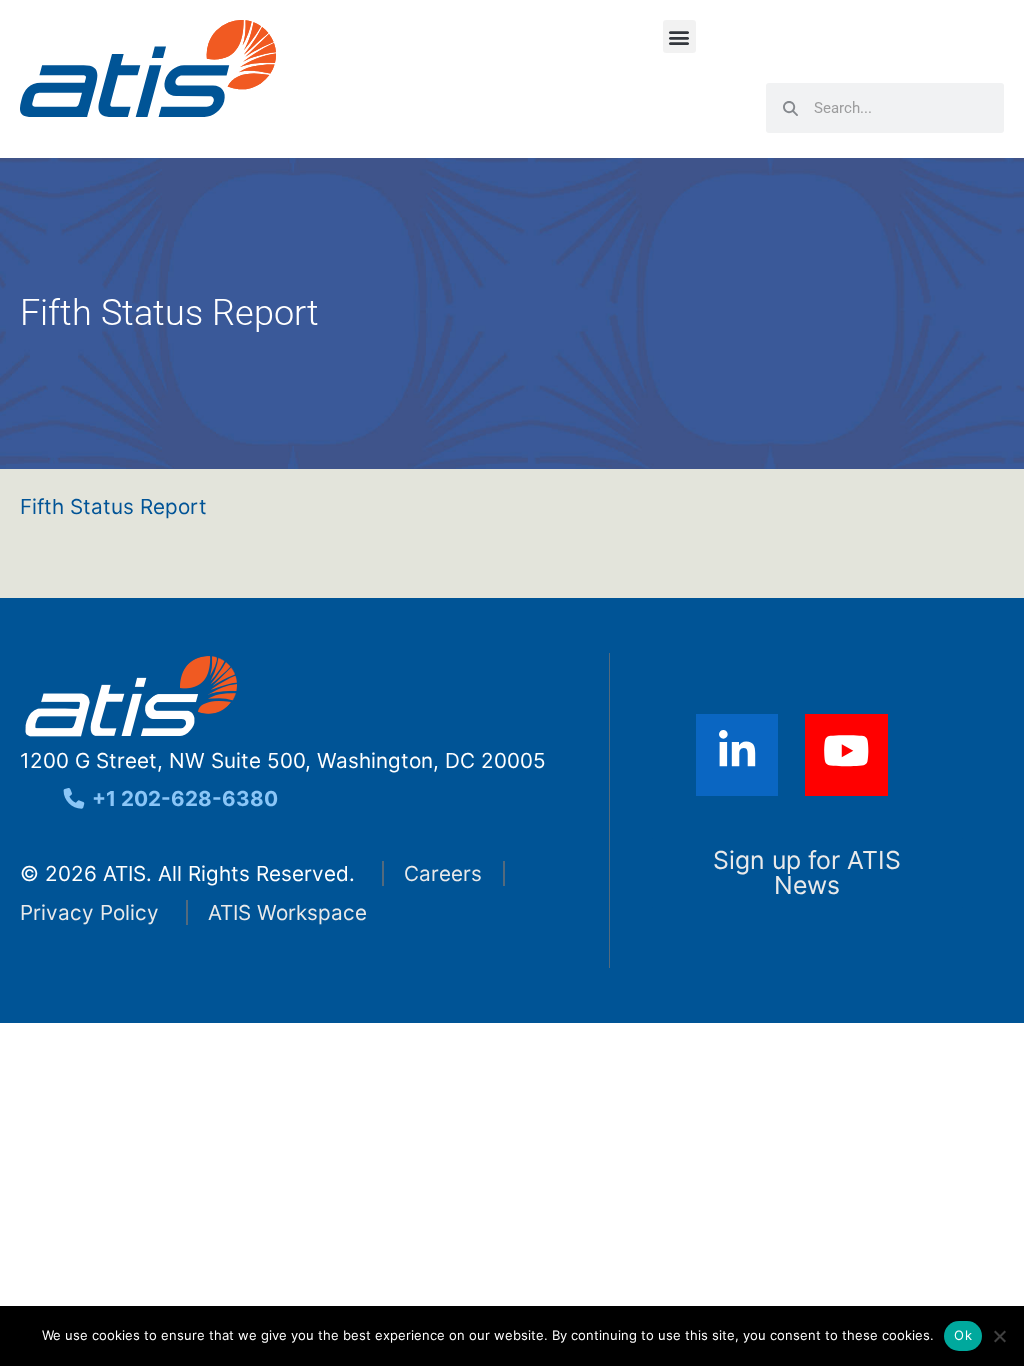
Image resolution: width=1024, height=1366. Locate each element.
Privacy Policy (89, 912)
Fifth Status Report (113, 506)
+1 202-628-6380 (182, 798)
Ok (963, 1335)
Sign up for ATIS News (807, 872)
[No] (999, 1336)
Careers (443, 873)
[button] (679, 36)
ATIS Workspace (287, 912)
